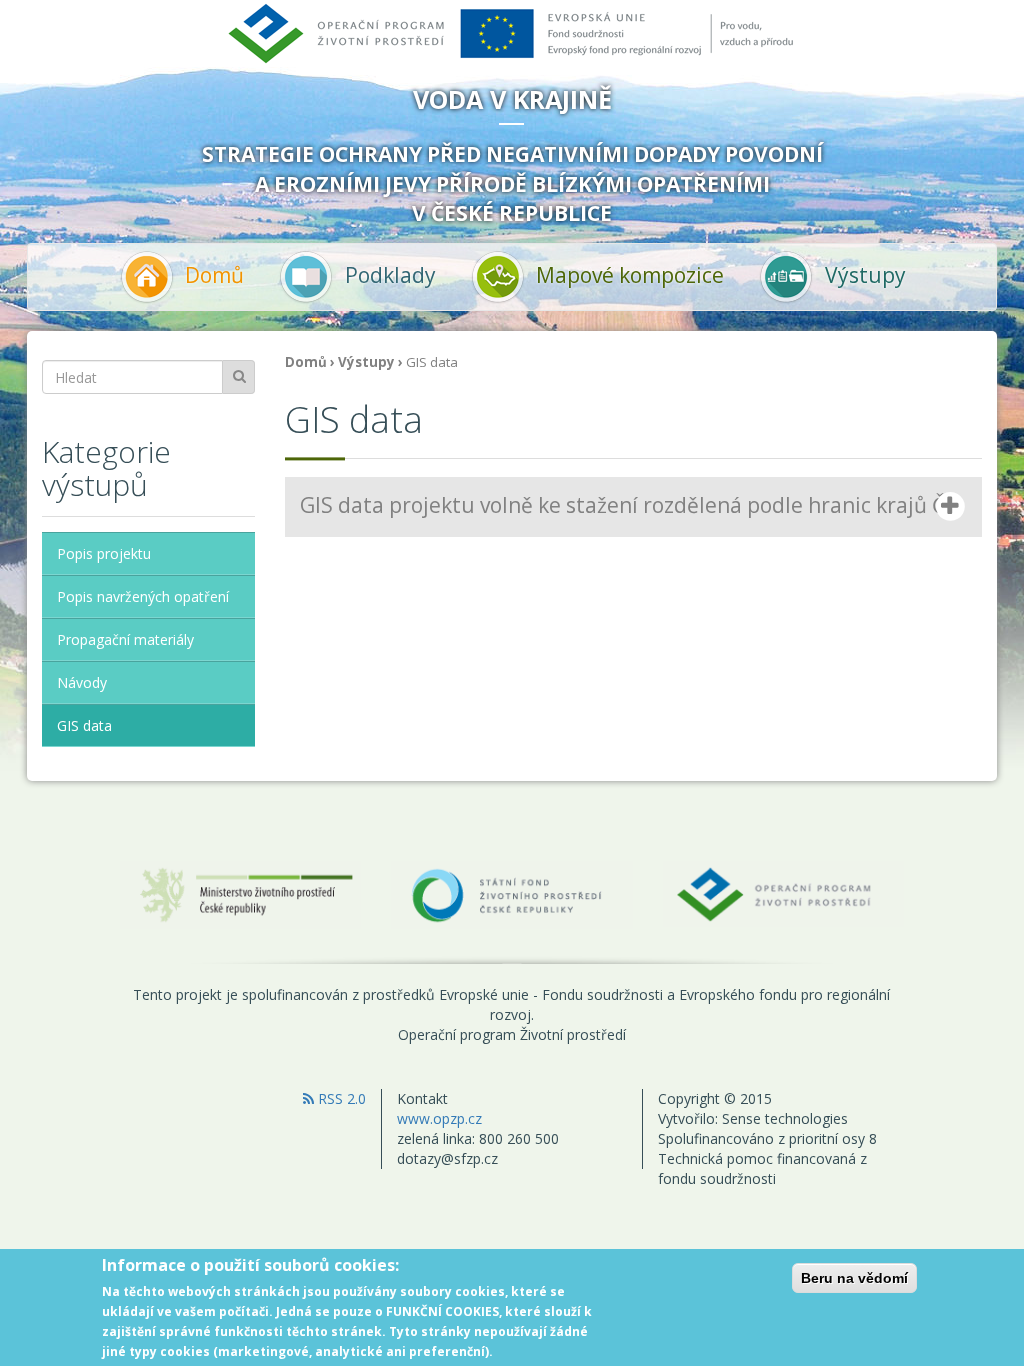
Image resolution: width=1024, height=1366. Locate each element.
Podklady (390, 274)
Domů (214, 274)
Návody (82, 682)
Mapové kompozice (630, 274)
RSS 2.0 (340, 1098)
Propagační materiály (125, 639)
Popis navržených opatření (143, 596)
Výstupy (865, 274)
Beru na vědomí (854, 1278)
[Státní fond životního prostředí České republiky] (511, 893)
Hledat (239, 377)
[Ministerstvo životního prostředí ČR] (240, 893)
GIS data (84, 725)
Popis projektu (104, 553)
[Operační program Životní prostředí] (783, 892)
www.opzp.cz (439, 1118)
